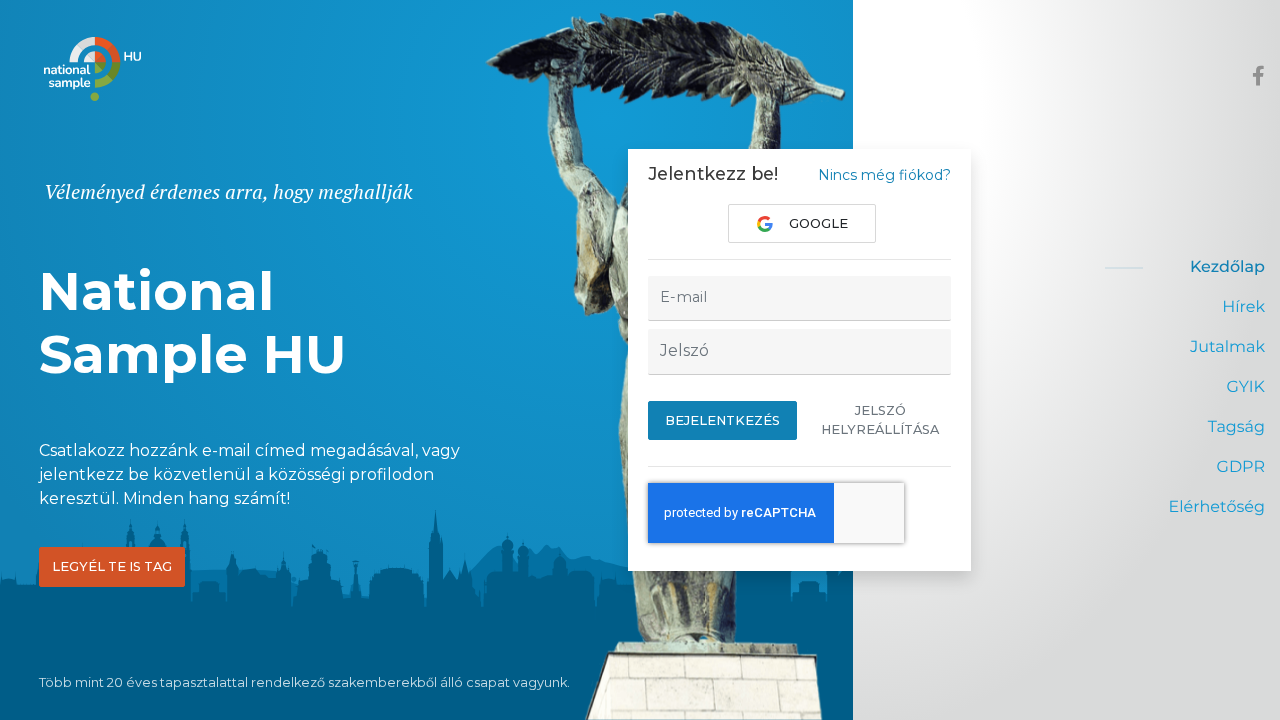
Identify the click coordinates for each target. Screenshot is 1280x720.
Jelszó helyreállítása (880, 420)
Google (818, 223)
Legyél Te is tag (112, 566)
